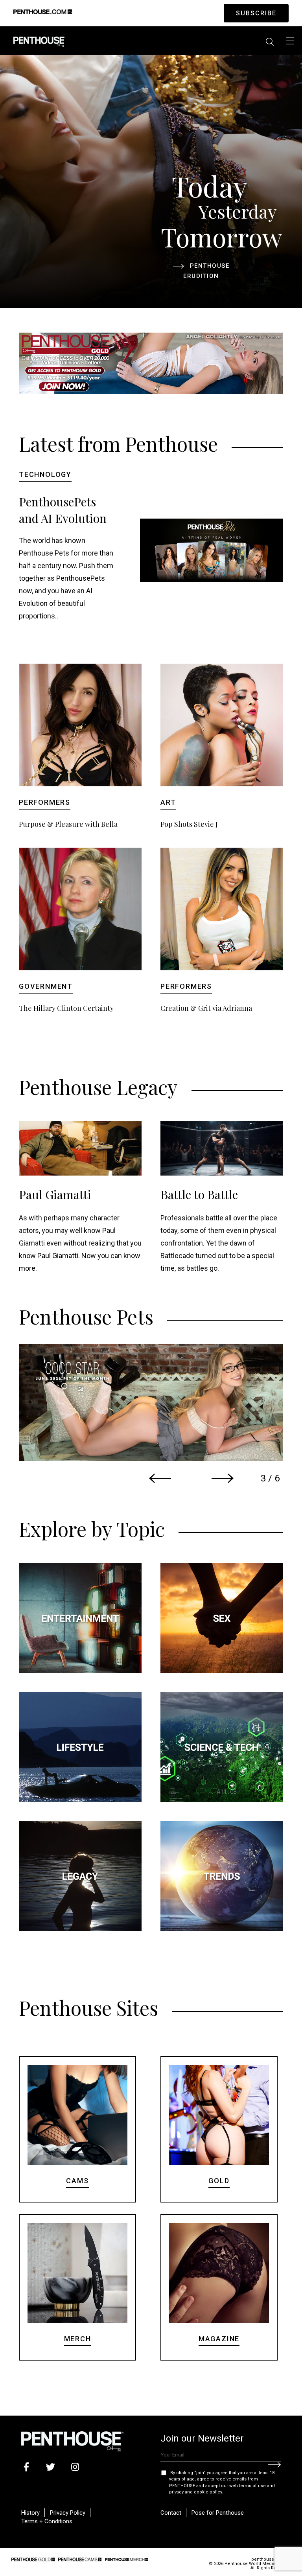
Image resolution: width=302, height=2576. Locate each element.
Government (46, 986)
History (30, 2513)
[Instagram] (75, 2467)
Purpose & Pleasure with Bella (68, 824)
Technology (45, 474)
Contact (171, 2513)
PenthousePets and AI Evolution (63, 510)
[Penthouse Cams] (80, 2559)
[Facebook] (26, 2467)
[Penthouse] (39, 41)
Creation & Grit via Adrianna (206, 1008)
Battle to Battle (199, 1194)
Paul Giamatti (55, 1194)
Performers (45, 802)
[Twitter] (51, 2467)
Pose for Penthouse (218, 2513)
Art (168, 802)
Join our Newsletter (202, 2438)
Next (223, 1478)
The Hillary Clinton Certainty (66, 1008)
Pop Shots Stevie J (189, 824)
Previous (160, 1478)
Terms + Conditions (47, 2521)
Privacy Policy (68, 2513)
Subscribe (256, 13)
